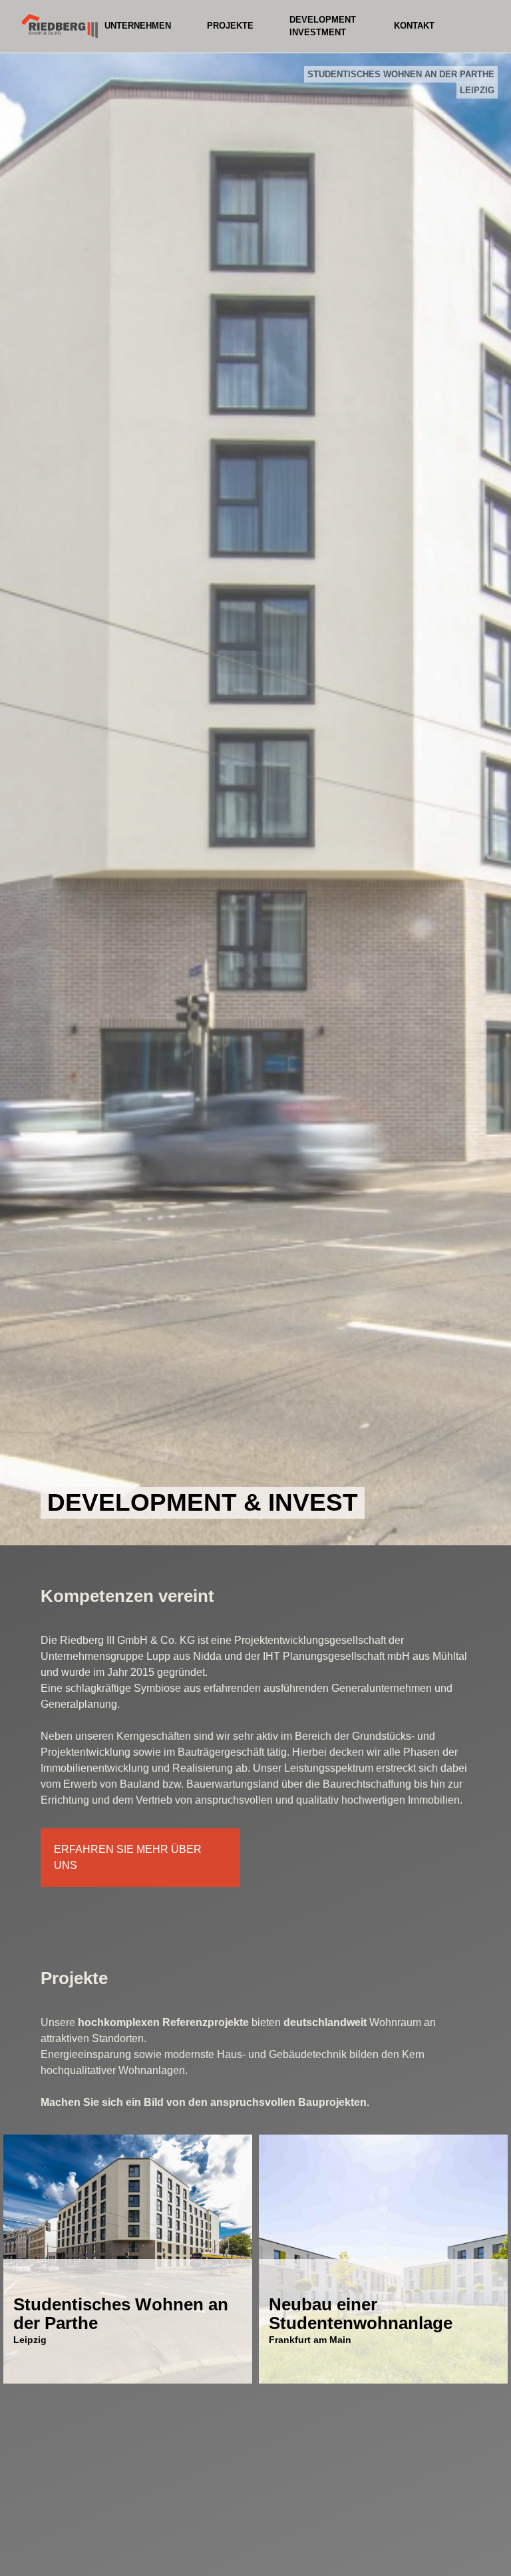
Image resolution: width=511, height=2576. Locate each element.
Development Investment (323, 26)
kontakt (414, 26)
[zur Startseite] (60, 20)
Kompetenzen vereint (127, 1596)
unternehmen (138, 26)
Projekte (74, 1978)
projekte (230, 26)
